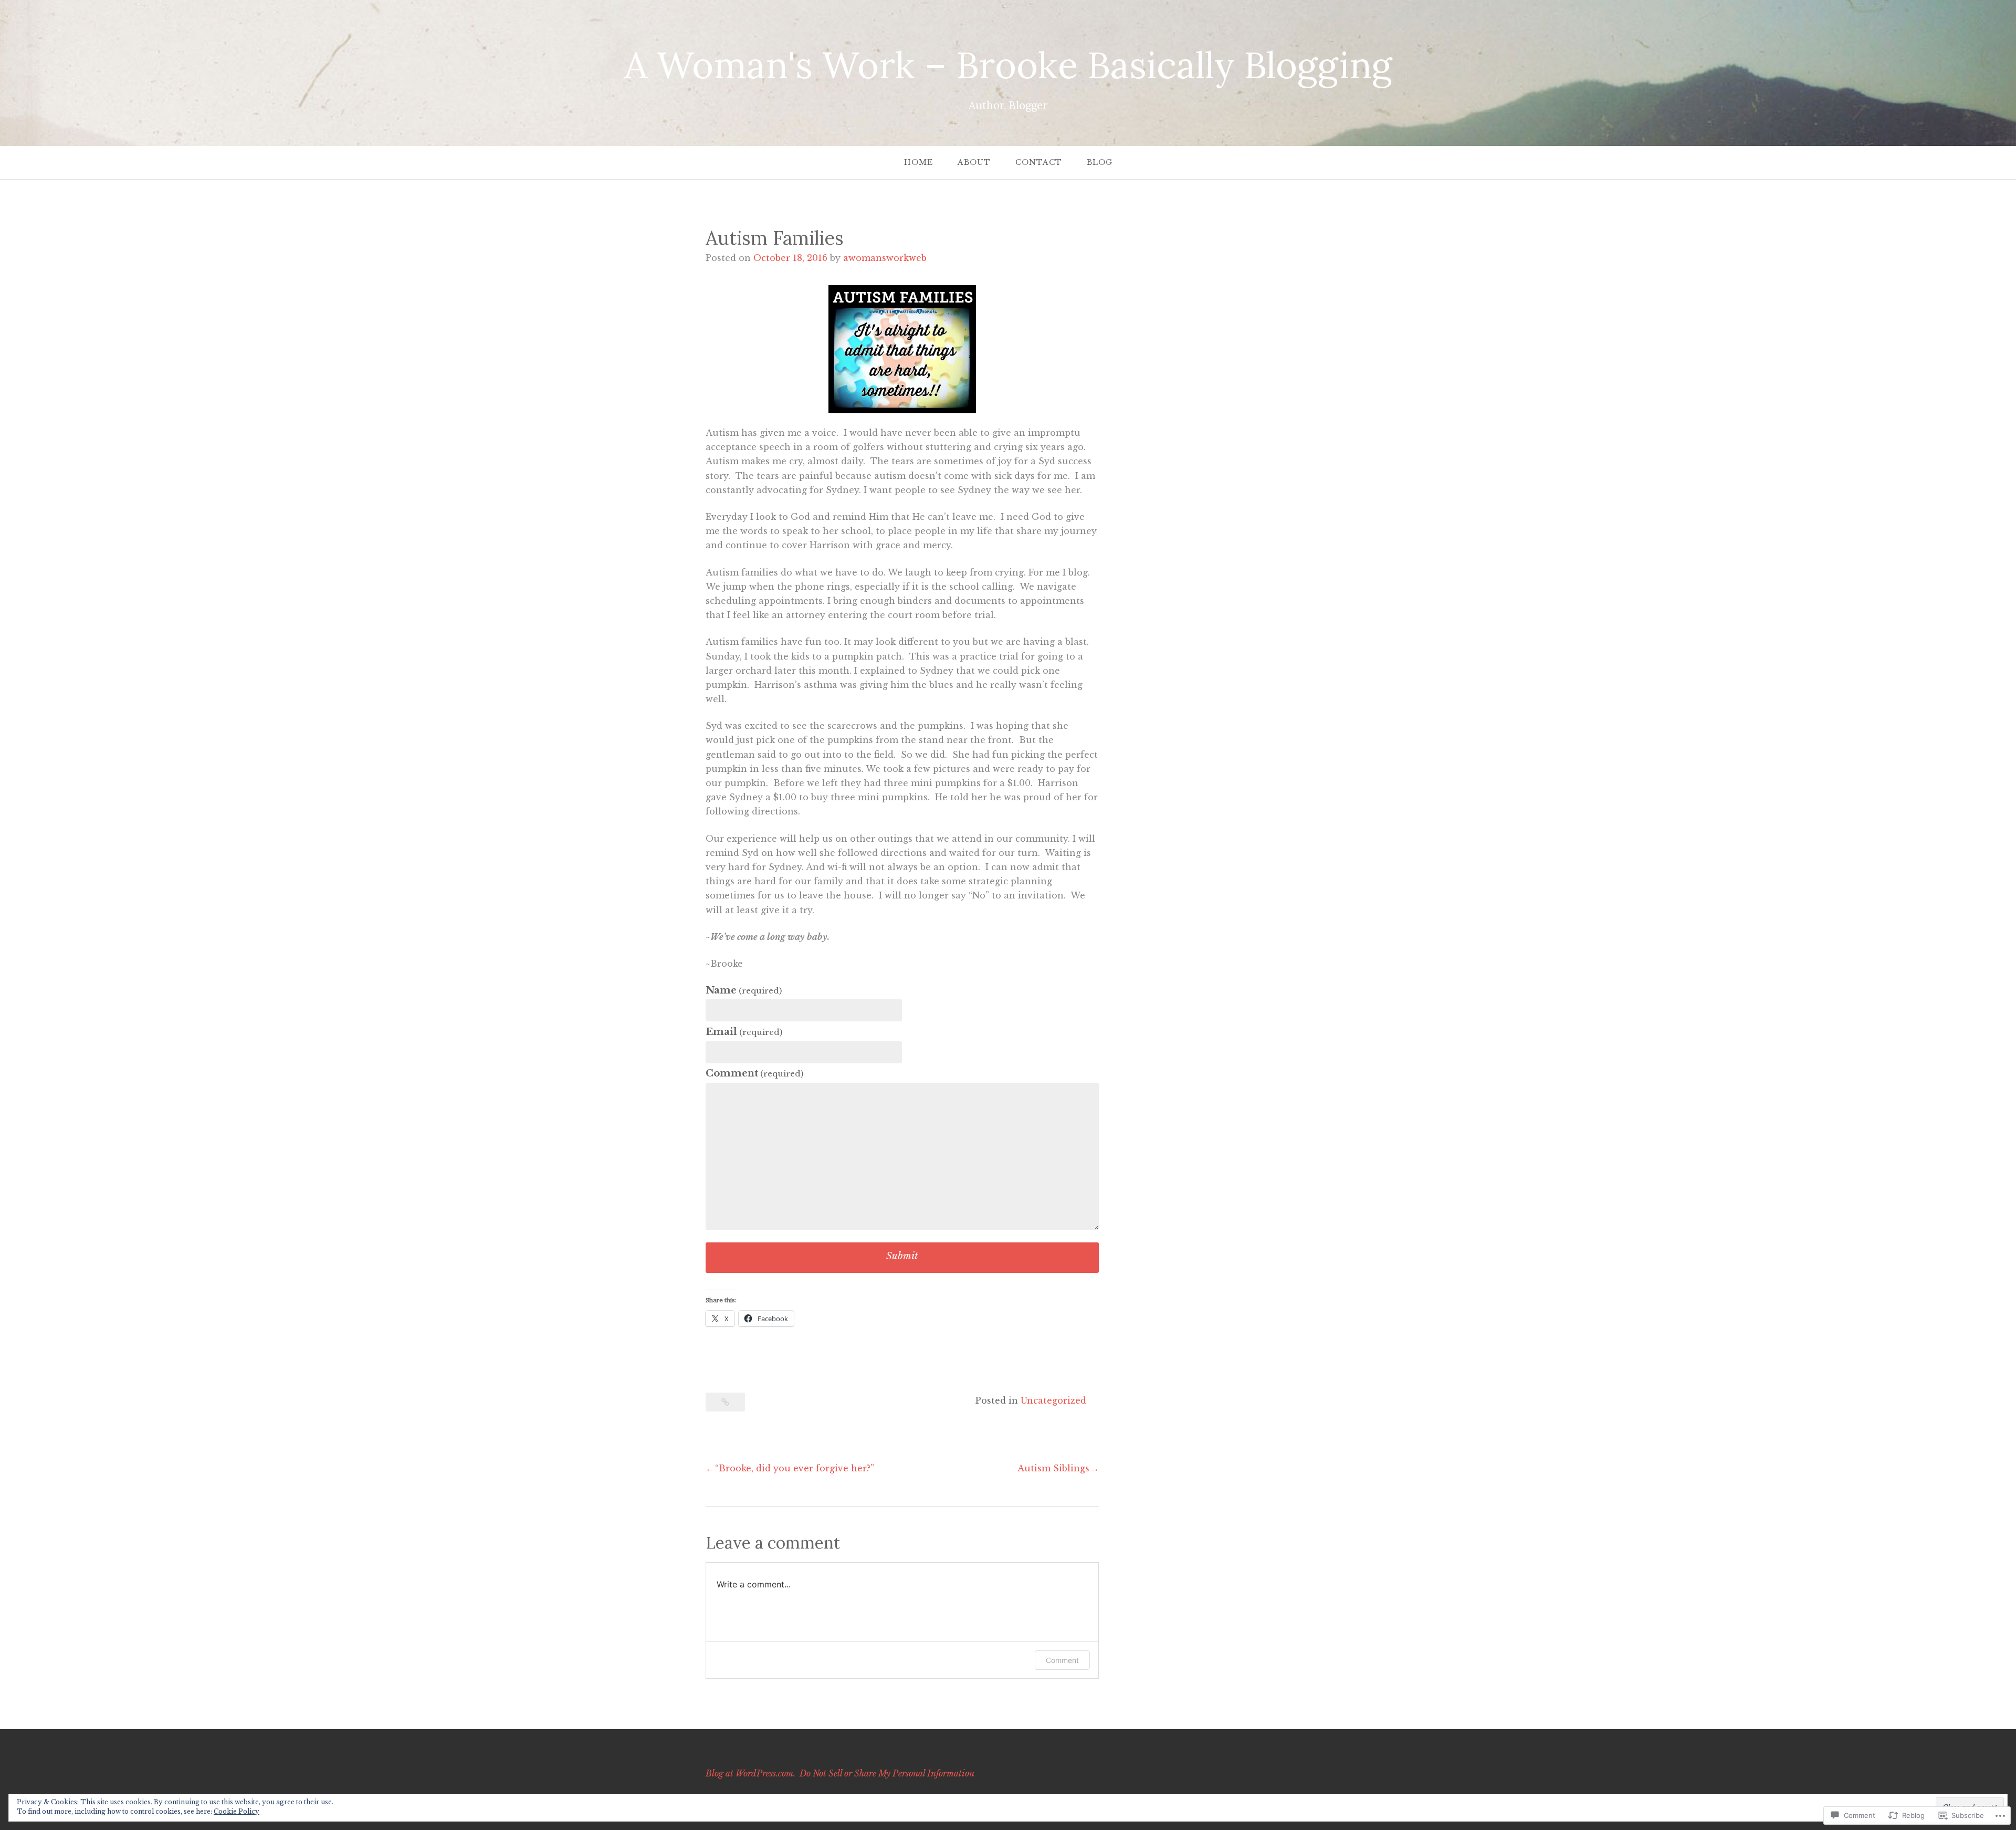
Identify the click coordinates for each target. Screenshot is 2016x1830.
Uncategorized (1053, 1400)
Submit (902, 1256)
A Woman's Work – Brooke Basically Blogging (1008, 65)
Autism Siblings (1053, 1468)
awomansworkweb (885, 258)
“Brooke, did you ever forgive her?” (795, 1468)
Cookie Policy (237, 1811)
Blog (1100, 162)
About (974, 162)
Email (744, 1032)
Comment (754, 1073)
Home (918, 162)
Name (744, 990)
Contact (1039, 162)
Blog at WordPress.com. (750, 1773)
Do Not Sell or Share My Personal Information (887, 1773)
